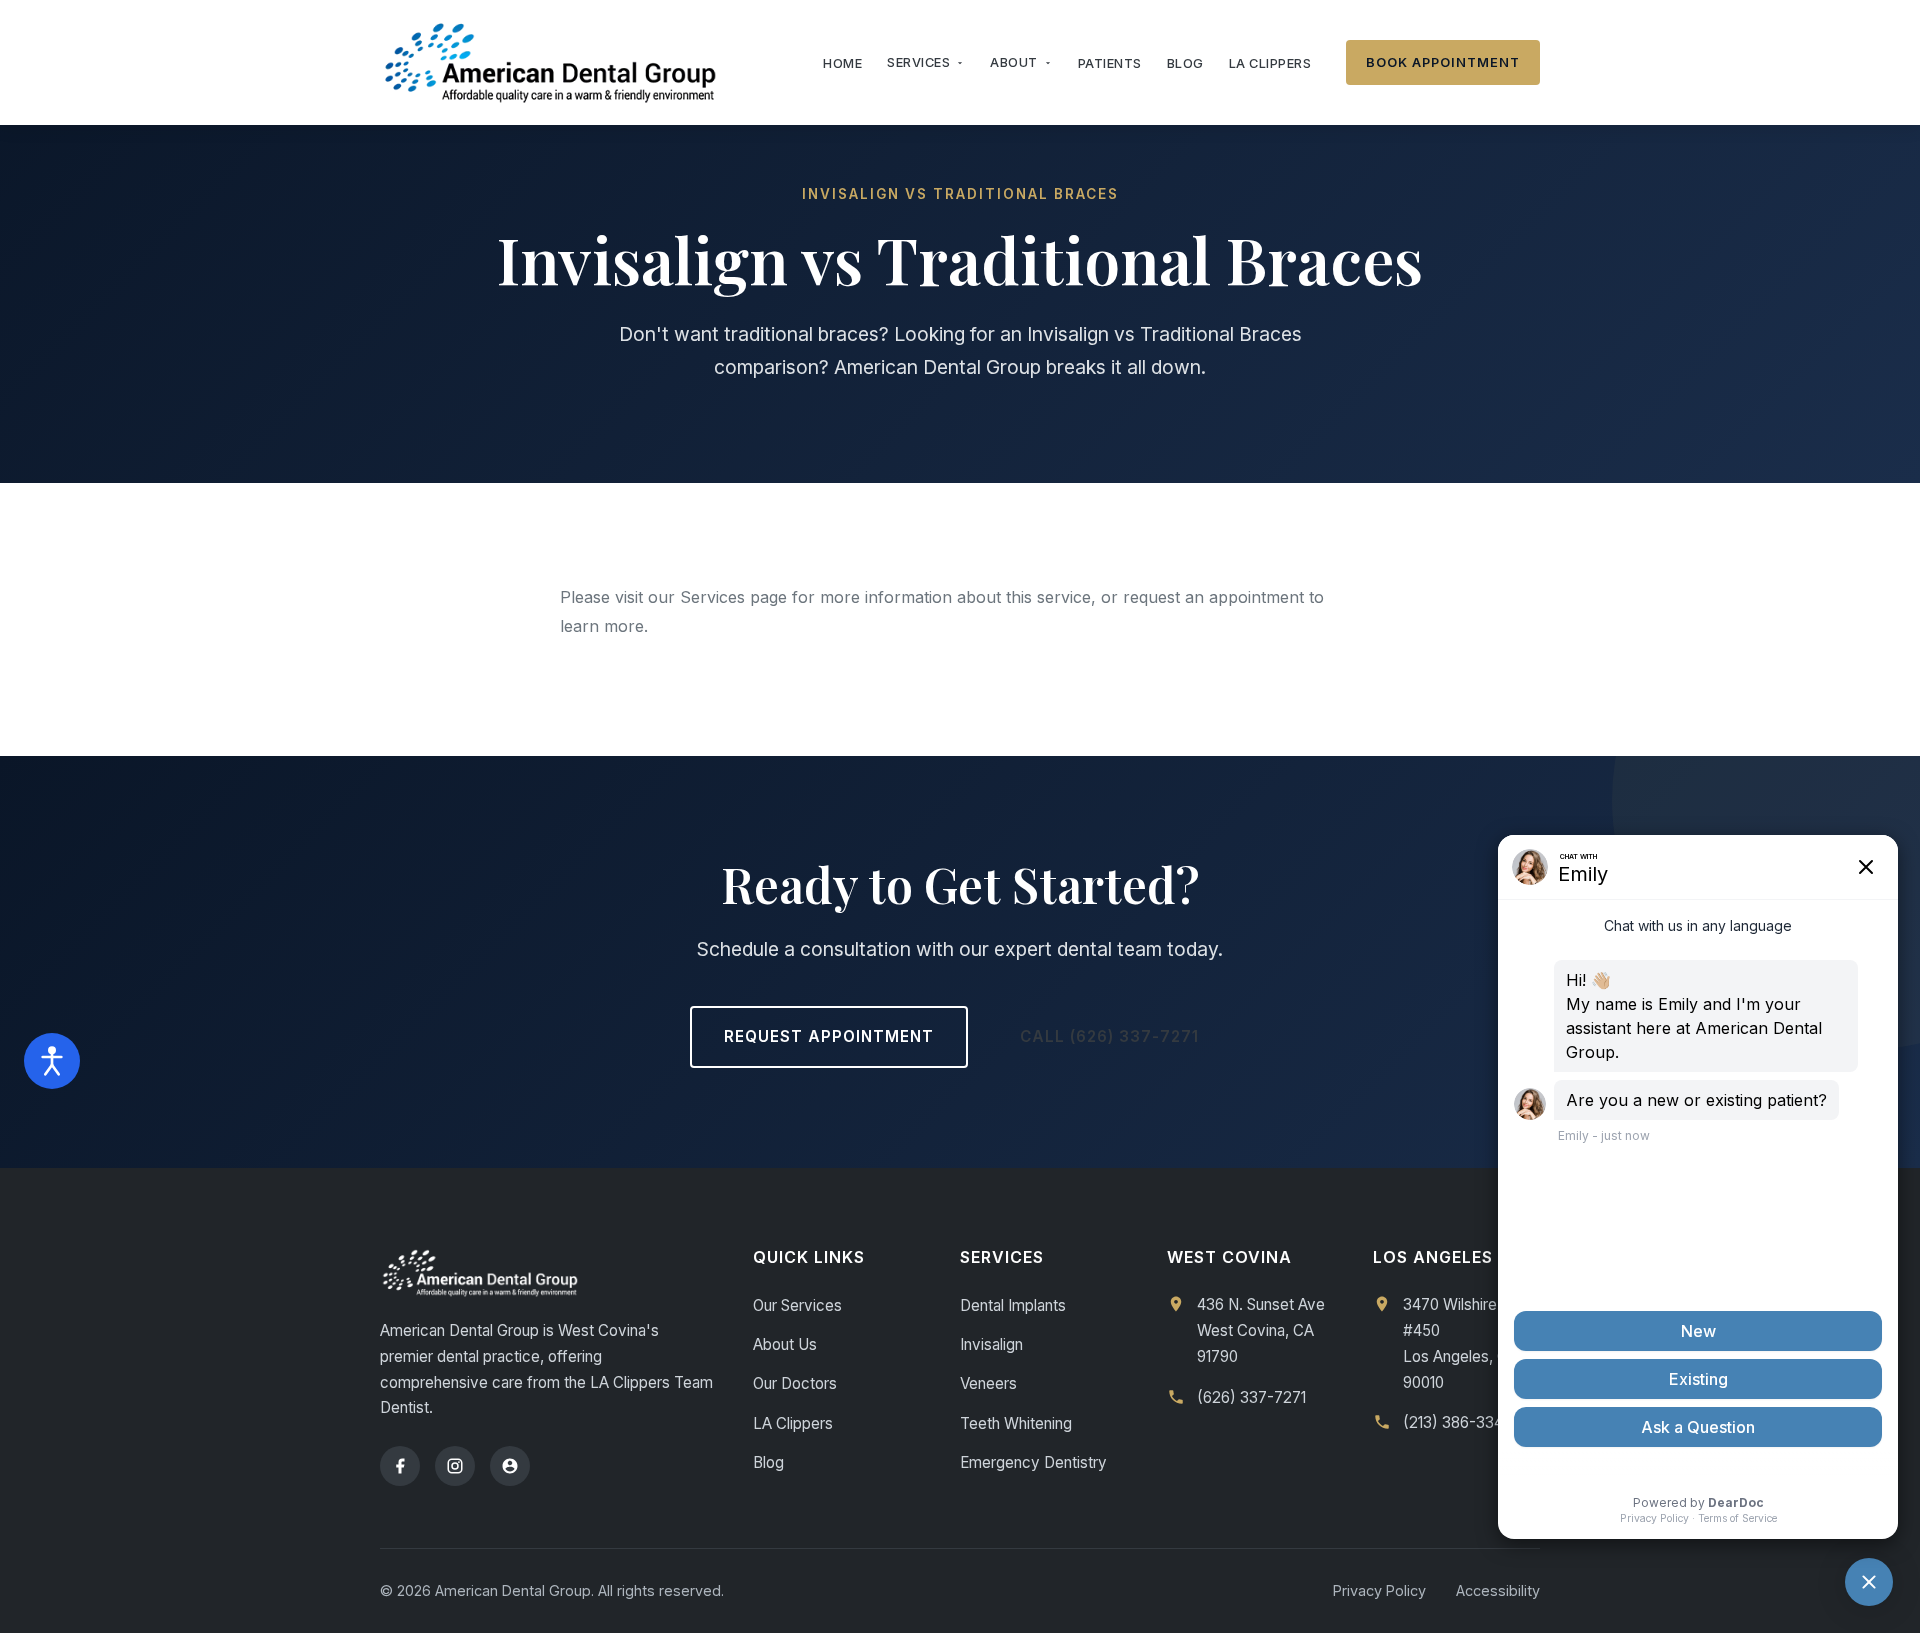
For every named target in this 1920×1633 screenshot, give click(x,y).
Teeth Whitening (1016, 1423)
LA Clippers (1270, 63)
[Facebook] (400, 1466)
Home (842, 63)
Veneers (988, 1383)
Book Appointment (1443, 62)
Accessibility (1498, 1590)
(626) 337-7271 (1251, 1397)
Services (918, 62)
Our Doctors (795, 1383)
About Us (785, 1344)
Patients (1110, 63)
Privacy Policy (1379, 1590)
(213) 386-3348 (1457, 1422)
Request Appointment (829, 1036)
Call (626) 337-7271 (1109, 1036)
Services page (733, 597)
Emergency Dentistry (1033, 1462)
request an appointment (1213, 597)
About (1014, 62)
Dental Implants (1013, 1305)
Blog (1185, 63)
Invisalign (991, 1344)
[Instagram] (455, 1466)
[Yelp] (510, 1466)
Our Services (797, 1305)
